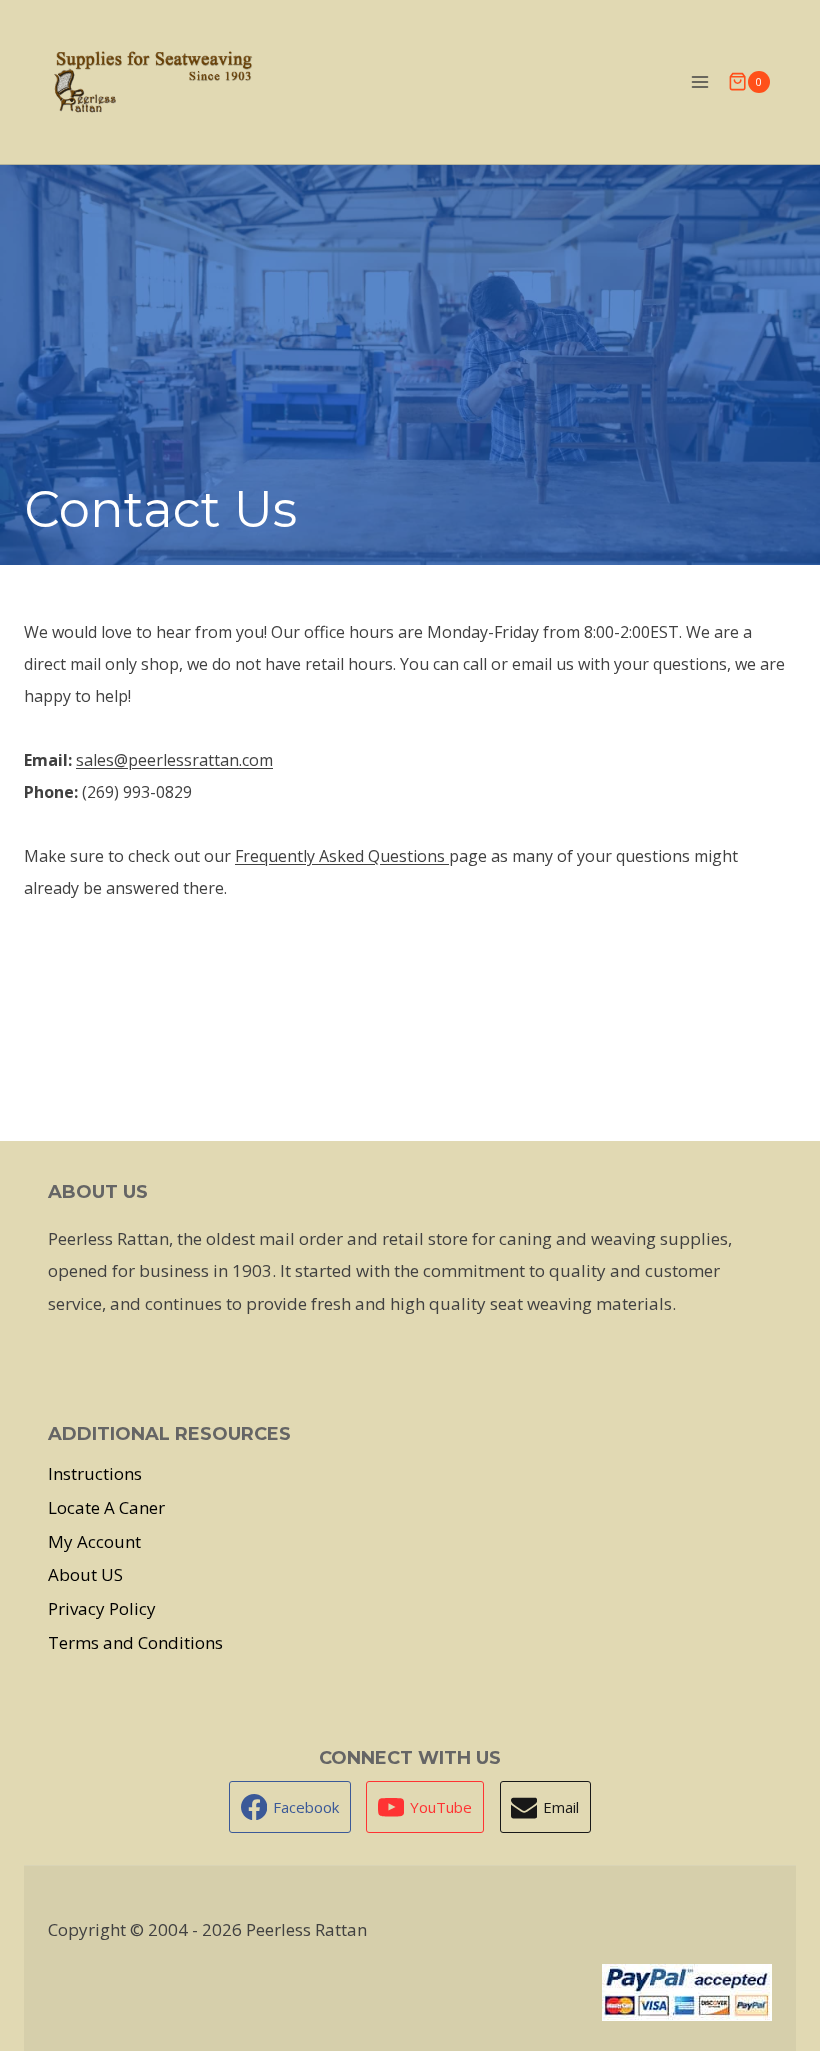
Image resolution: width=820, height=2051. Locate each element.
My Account (94, 1541)
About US (85, 1574)
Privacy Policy (102, 1608)
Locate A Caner (106, 1507)
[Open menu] (699, 81)
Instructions (95, 1473)
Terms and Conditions (135, 1642)
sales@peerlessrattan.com (174, 760)
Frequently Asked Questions (342, 856)
